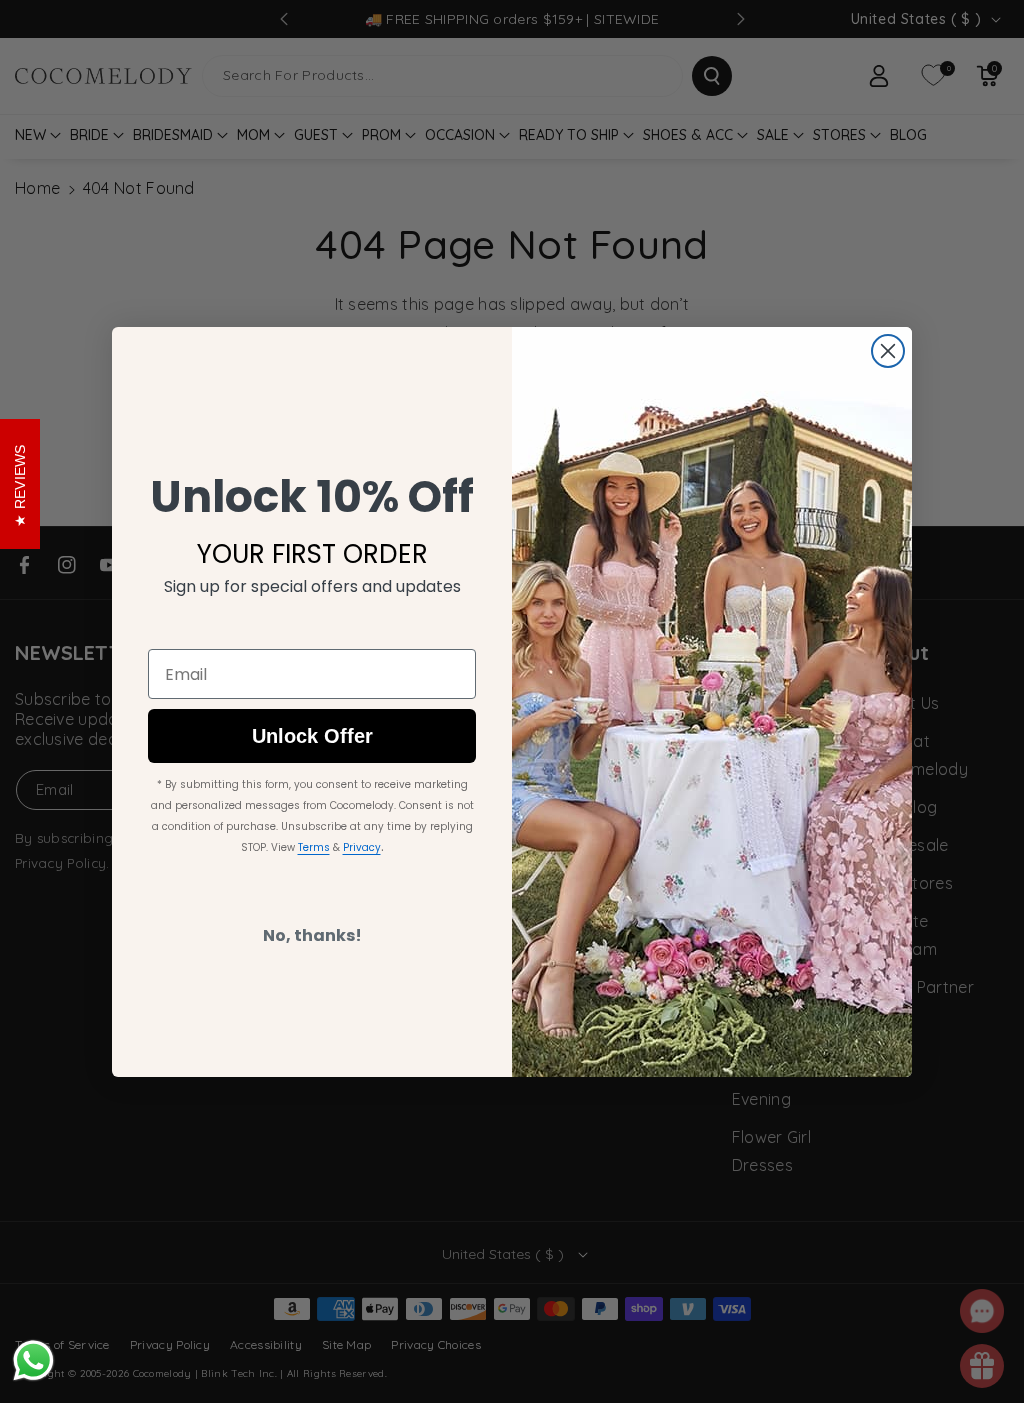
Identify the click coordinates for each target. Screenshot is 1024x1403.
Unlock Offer (312, 736)
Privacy (362, 847)
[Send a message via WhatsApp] (33, 1360)
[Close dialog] (888, 351)
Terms (314, 847)
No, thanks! (312, 935)
